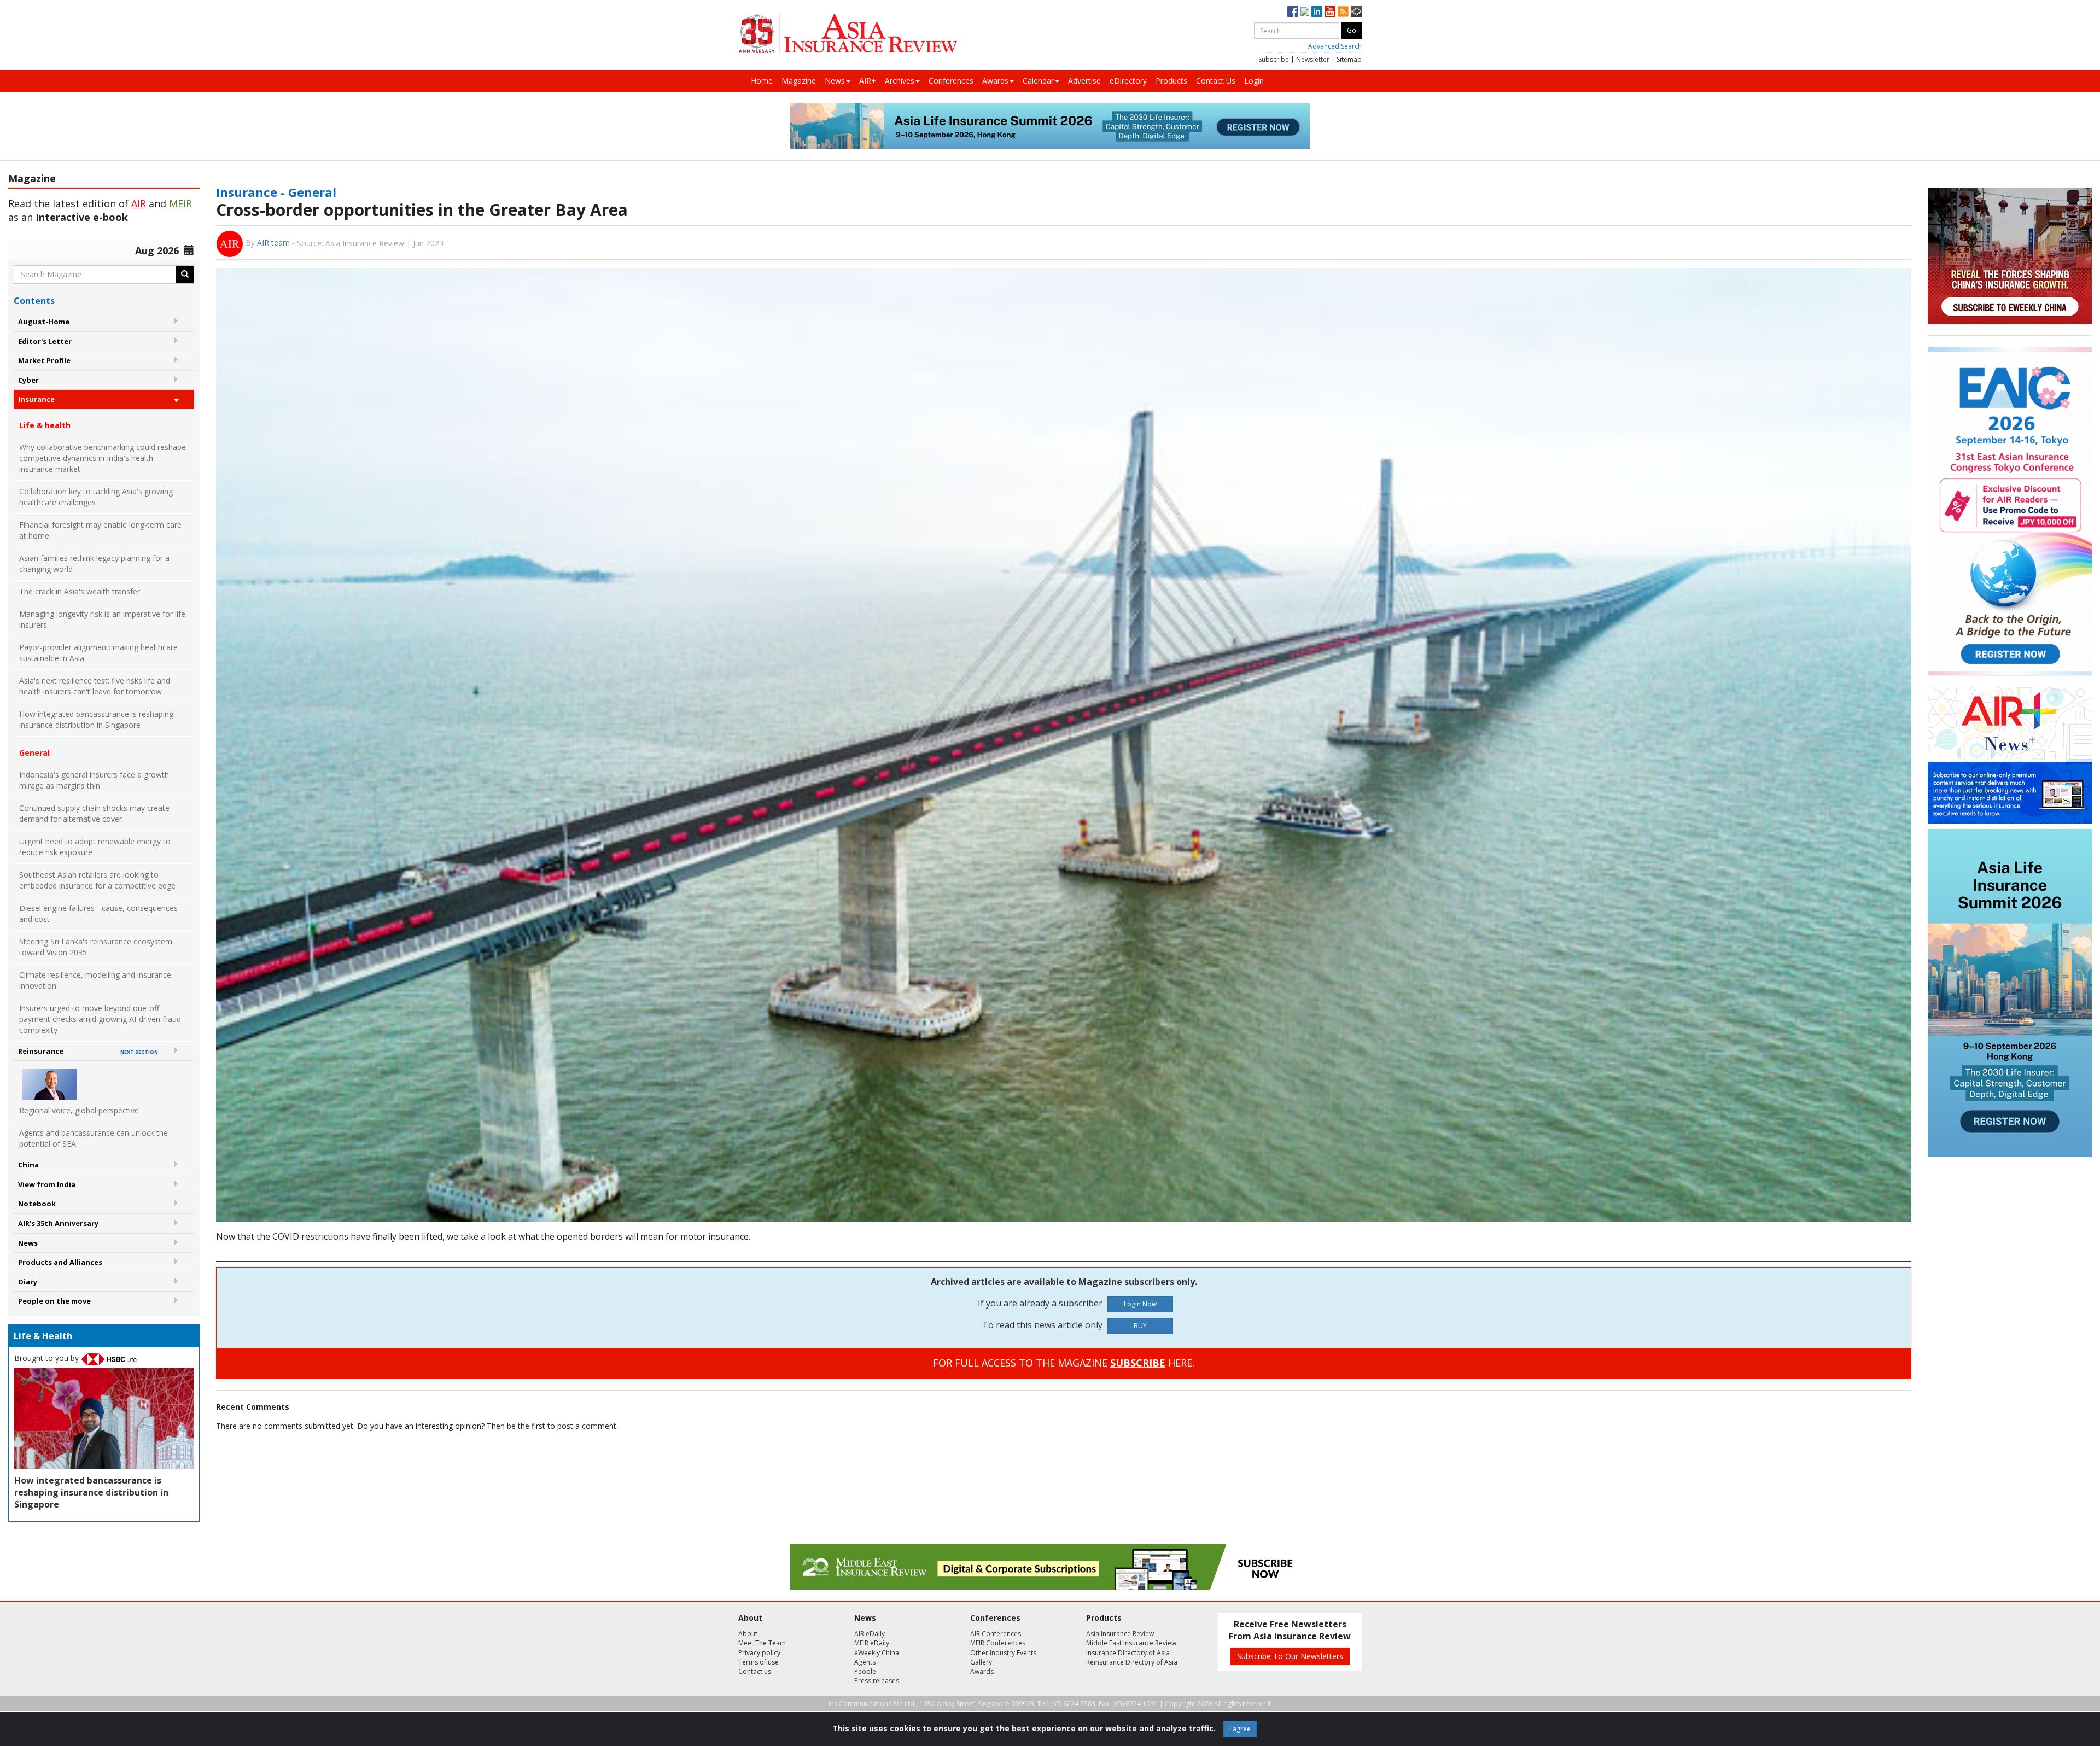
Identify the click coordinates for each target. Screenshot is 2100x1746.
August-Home (44, 322)
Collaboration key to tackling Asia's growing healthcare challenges (96, 497)
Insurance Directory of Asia (1128, 1653)
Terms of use (759, 1662)
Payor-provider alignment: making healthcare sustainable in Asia (98, 653)
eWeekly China (877, 1653)
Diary (28, 1282)
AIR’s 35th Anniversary (58, 1223)
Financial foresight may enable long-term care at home (100, 530)
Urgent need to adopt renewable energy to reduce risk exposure (95, 847)
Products (1171, 81)
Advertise (1084, 81)
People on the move (54, 1301)
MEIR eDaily (872, 1643)
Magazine (799, 81)
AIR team (273, 243)
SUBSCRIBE (1138, 1363)
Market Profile (44, 360)
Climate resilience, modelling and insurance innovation (95, 980)
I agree (1240, 1729)
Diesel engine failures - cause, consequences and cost (98, 913)
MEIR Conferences (998, 1643)
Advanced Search (1335, 46)
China (28, 1165)
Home (762, 81)
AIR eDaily (870, 1634)
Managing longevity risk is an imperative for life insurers (102, 619)
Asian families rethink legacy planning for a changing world (94, 563)
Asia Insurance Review (1120, 1634)
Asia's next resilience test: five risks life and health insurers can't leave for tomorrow (95, 686)
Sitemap (1349, 59)
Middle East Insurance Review (1131, 1643)
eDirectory (1128, 81)
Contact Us (1216, 81)
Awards (995, 81)
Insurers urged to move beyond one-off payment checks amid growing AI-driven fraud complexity (100, 1019)
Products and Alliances (60, 1262)
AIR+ (868, 81)
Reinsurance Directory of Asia (1132, 1662)
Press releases (877, 1681)
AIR (139, 203)
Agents (865, 1662)
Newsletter (1313, 59)
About (748, 1634)
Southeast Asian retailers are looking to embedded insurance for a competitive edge (97, 880)
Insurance (36, 399)
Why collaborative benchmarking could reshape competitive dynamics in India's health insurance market (103, 458)
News (835, 81)
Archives (900, 81)
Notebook (37, 1204)
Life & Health (43, 1336)
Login (1254, 81)
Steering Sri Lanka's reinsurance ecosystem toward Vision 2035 (96, 947)
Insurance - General (276, 192)
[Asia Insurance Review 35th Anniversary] (848, 34)
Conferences (951, 81)
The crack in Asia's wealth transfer (80, 591)
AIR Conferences (996, 1634)
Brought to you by (48, 1358)
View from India (47, 1184)
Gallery (981, 1662)
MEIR (180, 203)
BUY (1140, 1326)
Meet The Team (762, 1643)
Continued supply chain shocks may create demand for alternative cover (94, 813)
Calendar (1038, 81)
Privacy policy (759, 1653)
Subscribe (1274, 59)
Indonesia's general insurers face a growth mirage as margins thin (94, 780)
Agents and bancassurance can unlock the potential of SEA (94, 1138)
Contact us (755, 1671)
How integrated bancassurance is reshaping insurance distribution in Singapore (96, 719)
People (865, 1671)
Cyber (28, 380)
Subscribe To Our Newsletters (1290, 1656)
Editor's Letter (45, 341)
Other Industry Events (1003, 1653)
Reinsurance (88, 1051)
